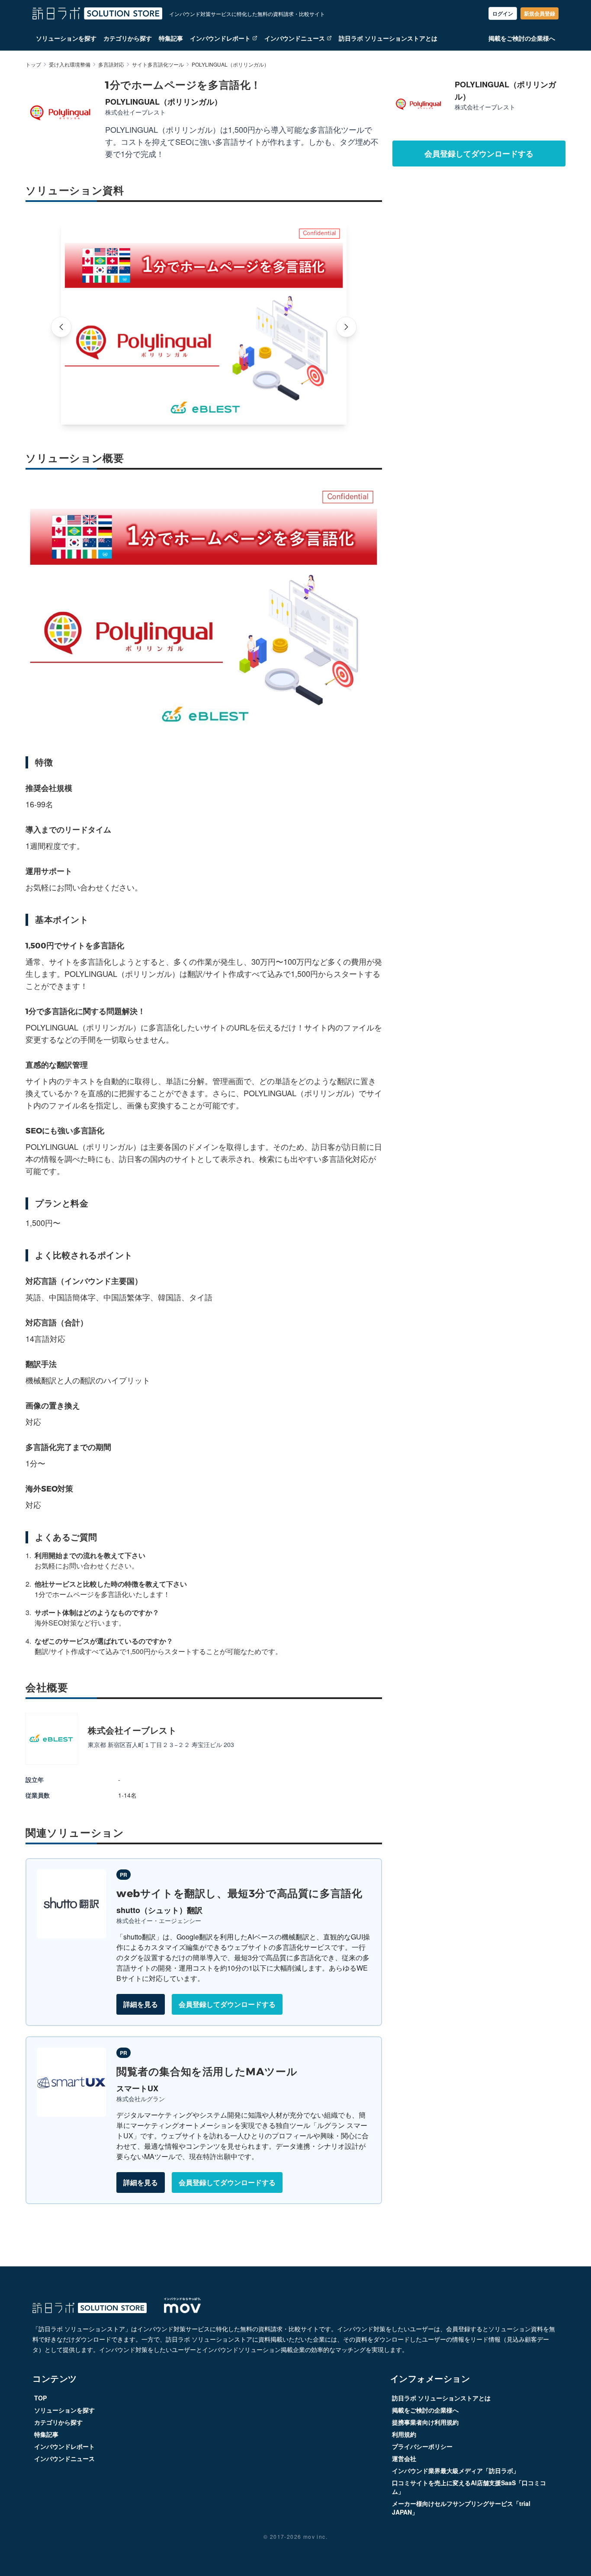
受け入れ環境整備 (70, 64)
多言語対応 (111, 64)
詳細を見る (141, 2004)
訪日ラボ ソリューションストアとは (388, 38)
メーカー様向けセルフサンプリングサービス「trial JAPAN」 (461, 2508)
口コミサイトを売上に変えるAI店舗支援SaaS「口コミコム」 (469, 2487)
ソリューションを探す (66, 38)
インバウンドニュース (295, 38)
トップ (33, 64)
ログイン (503, 13)
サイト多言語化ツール (158, 64)
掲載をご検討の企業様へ (522, 38)
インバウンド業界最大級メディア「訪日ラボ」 (456, 2470)
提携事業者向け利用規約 (425, 2422)
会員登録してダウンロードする (227, 2004)
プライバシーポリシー (422, 2446)
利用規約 (404, 2434)
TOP (40, 2398)
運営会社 (404, 2458)
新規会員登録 (540, 13)
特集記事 (171, 38)
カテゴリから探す (128, 38)
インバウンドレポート (220, 38)
